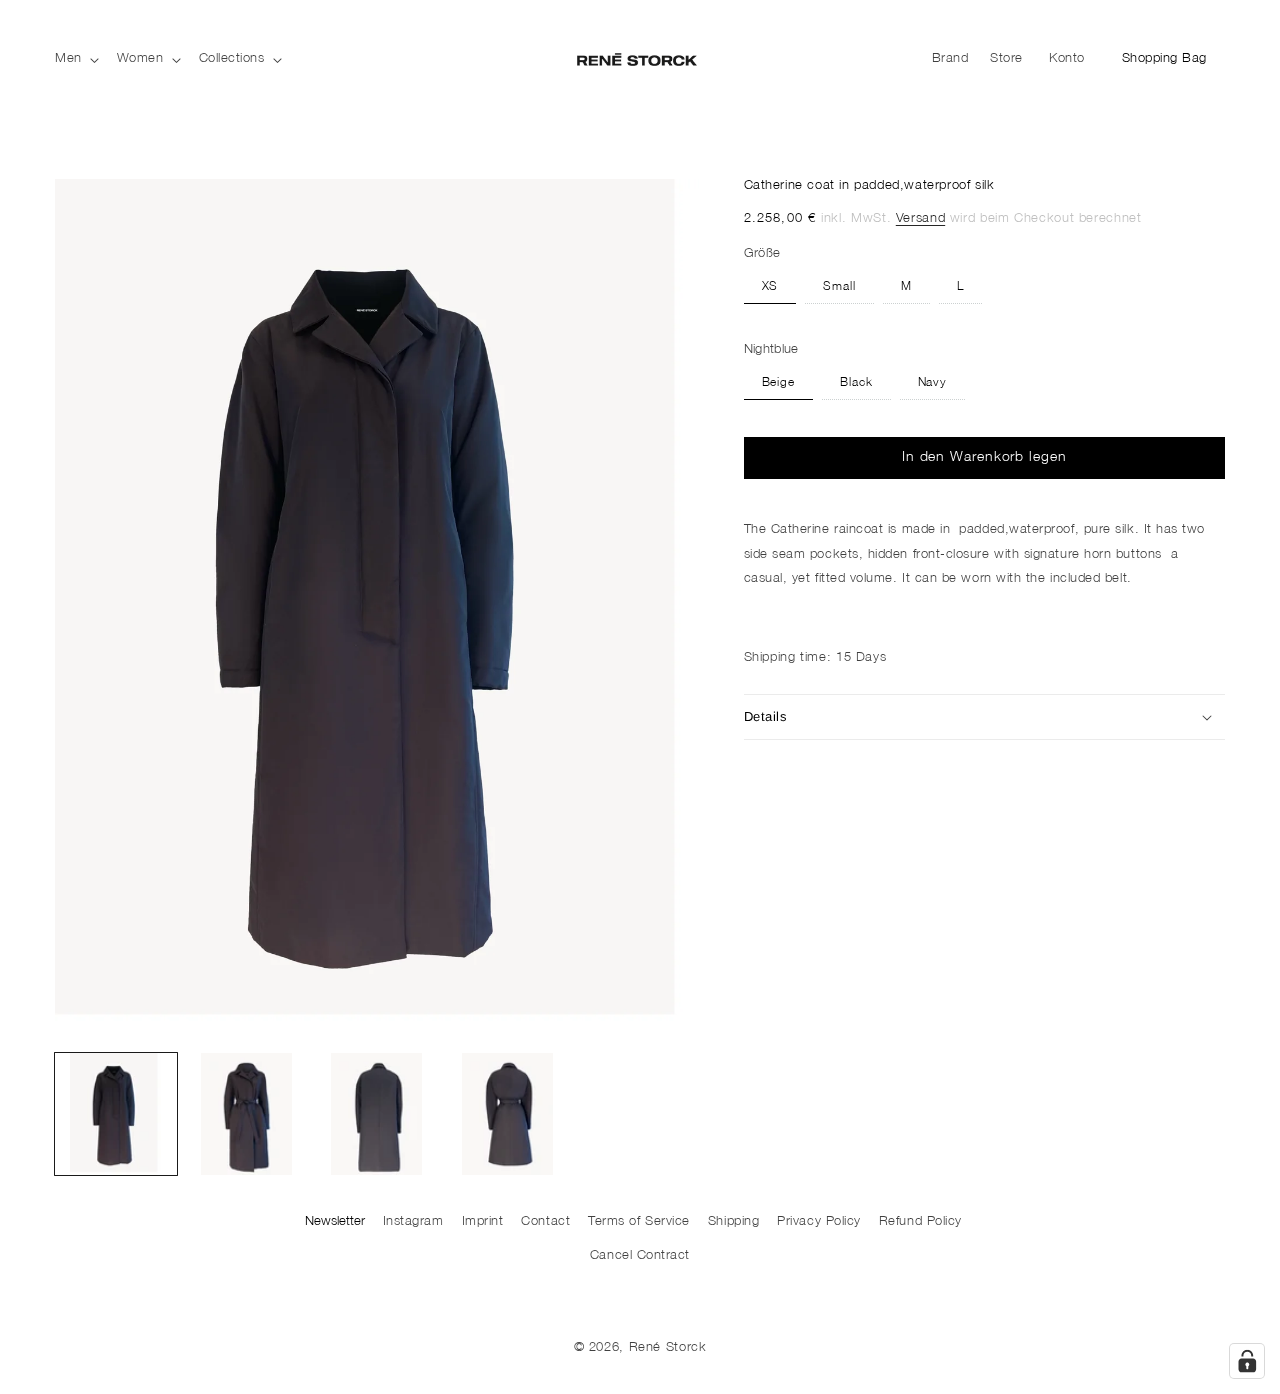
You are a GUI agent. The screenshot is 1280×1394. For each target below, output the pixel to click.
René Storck (668, 1348)
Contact (545, 1222)
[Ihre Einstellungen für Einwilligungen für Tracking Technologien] (1247, 1361)
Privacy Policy (819, 1222)
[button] (75, 59)
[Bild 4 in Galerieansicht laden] (508, 1114)
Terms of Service (639, 1222)
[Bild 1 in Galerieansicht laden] (116, 1114)
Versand (920, 219)
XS (770, 287)
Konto (1072, 63)
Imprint (483, 1222)
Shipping (733, 1222)
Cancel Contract (640, 1256)
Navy (933, 383)
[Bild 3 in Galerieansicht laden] (377, 1114)
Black (856, 383)
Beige (779, 383)
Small (839, 287)
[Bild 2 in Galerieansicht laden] (247, 1114)
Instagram (413, 1222)
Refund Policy (920, 1222)
